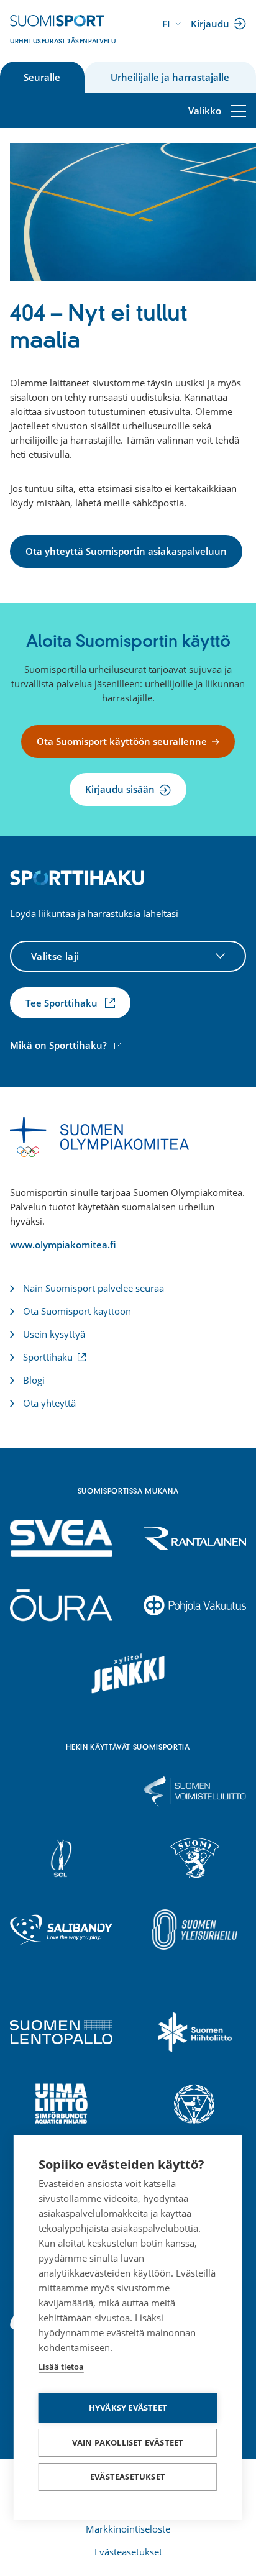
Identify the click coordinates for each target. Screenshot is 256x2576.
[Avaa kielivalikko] (173, 24)
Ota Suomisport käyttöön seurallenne (122, 741)
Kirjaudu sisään (120, 789)
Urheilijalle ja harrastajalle (170, 77)
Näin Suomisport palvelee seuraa (94, 1288)
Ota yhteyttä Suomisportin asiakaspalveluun (126, 551)
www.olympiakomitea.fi (63, 1245)
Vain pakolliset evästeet (128, 2442)
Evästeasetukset (128, 2477)
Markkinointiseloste (128, 2529)
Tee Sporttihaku (63, 1003)
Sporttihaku (50, 1357)
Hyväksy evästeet (128, 2408)
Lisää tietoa (61, 2367)
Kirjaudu (212, 25)
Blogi (34, 1380)
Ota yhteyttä (49, 1403)
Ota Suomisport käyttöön (77, 1311)
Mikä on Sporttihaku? (67, 1045)
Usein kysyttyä (54, 1334)
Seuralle (42, 77)
